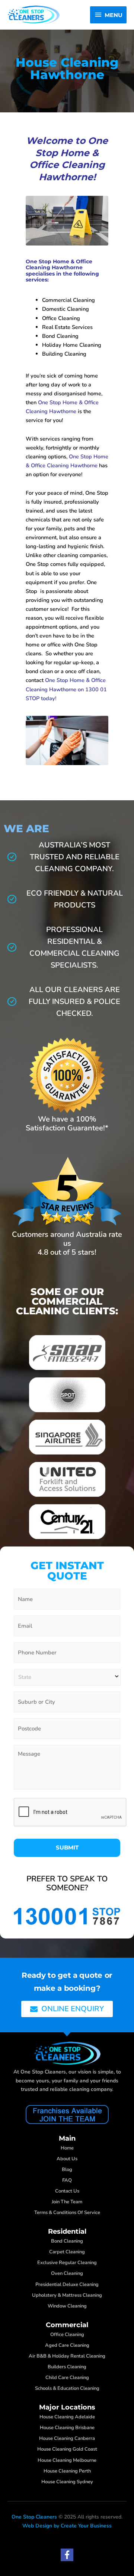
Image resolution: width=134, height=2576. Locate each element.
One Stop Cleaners (34, 2517)
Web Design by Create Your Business (67, 2526)
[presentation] (70, 1812)
